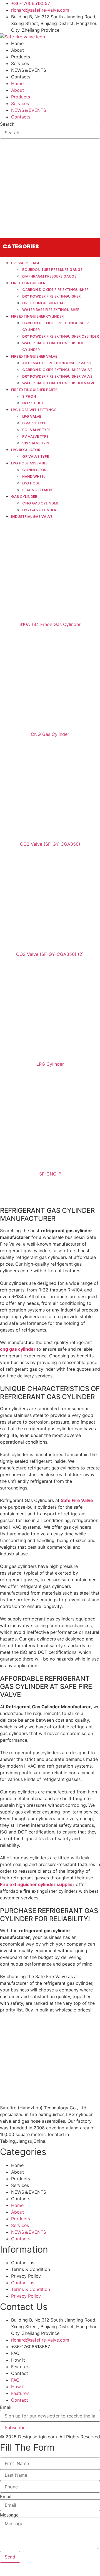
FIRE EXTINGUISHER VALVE (34, 356)
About (17, 50)
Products (21, 57)
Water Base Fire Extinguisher (51, 310)
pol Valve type (36, 430)
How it (18, 2360)
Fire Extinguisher (28, 283)
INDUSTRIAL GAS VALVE (32, 517)
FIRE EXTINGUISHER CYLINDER (37, 316)
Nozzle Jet (33, 403)
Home (17, 43)
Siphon (29, 396)
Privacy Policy (26, 2276)
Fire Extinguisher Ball (44, 303)
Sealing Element (38, 490)
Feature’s (20, 2367)
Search (7, 124)
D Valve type (34, 423)
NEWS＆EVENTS (29, 70)
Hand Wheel (34, 477)
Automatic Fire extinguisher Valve (57, 363)
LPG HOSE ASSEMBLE (29, 463)
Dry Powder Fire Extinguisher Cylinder (61, 336)
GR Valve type (36, 456)
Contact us (23, 2263)
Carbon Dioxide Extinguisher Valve (57, 370)
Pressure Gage (26, 263)
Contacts (21, 77)
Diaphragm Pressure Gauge (49, 276)
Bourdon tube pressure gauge (52, 270)
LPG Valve (32, 416)
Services (20, 63)
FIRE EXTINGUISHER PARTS (34, 390)
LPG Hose (31, 483)
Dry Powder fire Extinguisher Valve (57, 376)
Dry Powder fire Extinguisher (51, 296)
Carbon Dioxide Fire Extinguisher (55, 290)
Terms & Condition (31, 2269)
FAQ (15, 2353)
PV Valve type (35, 436)
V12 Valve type (36, 443)
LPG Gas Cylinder (39, 510)
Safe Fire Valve (77, 1500)
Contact (20, 2373)
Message (9, 2515)
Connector (34, 470)
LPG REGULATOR (26, 450)
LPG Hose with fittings (34, 410)
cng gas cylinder (18, 1349)
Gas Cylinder (24, 497)
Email (6, 2407)
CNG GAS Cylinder (40, 503)
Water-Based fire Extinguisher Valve (59, 383)
